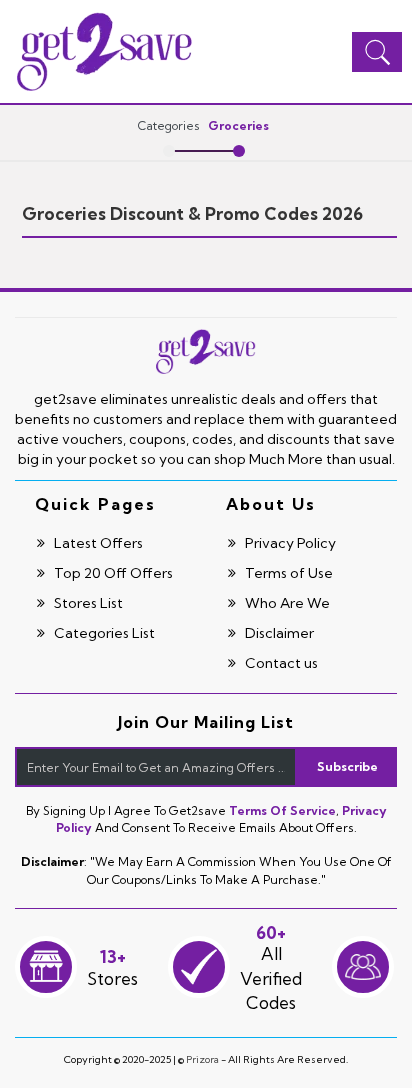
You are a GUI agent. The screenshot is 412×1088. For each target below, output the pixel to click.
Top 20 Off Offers (112, 573)
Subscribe (347, 766)
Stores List (87, 603)
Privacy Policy (289, 543)
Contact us (280, 663)
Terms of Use (287, 573)
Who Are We (286, 603)
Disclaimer (278, 633)
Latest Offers (97, 543)
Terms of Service (282, 810)
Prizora (202, 1059)
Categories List (103, 633)
